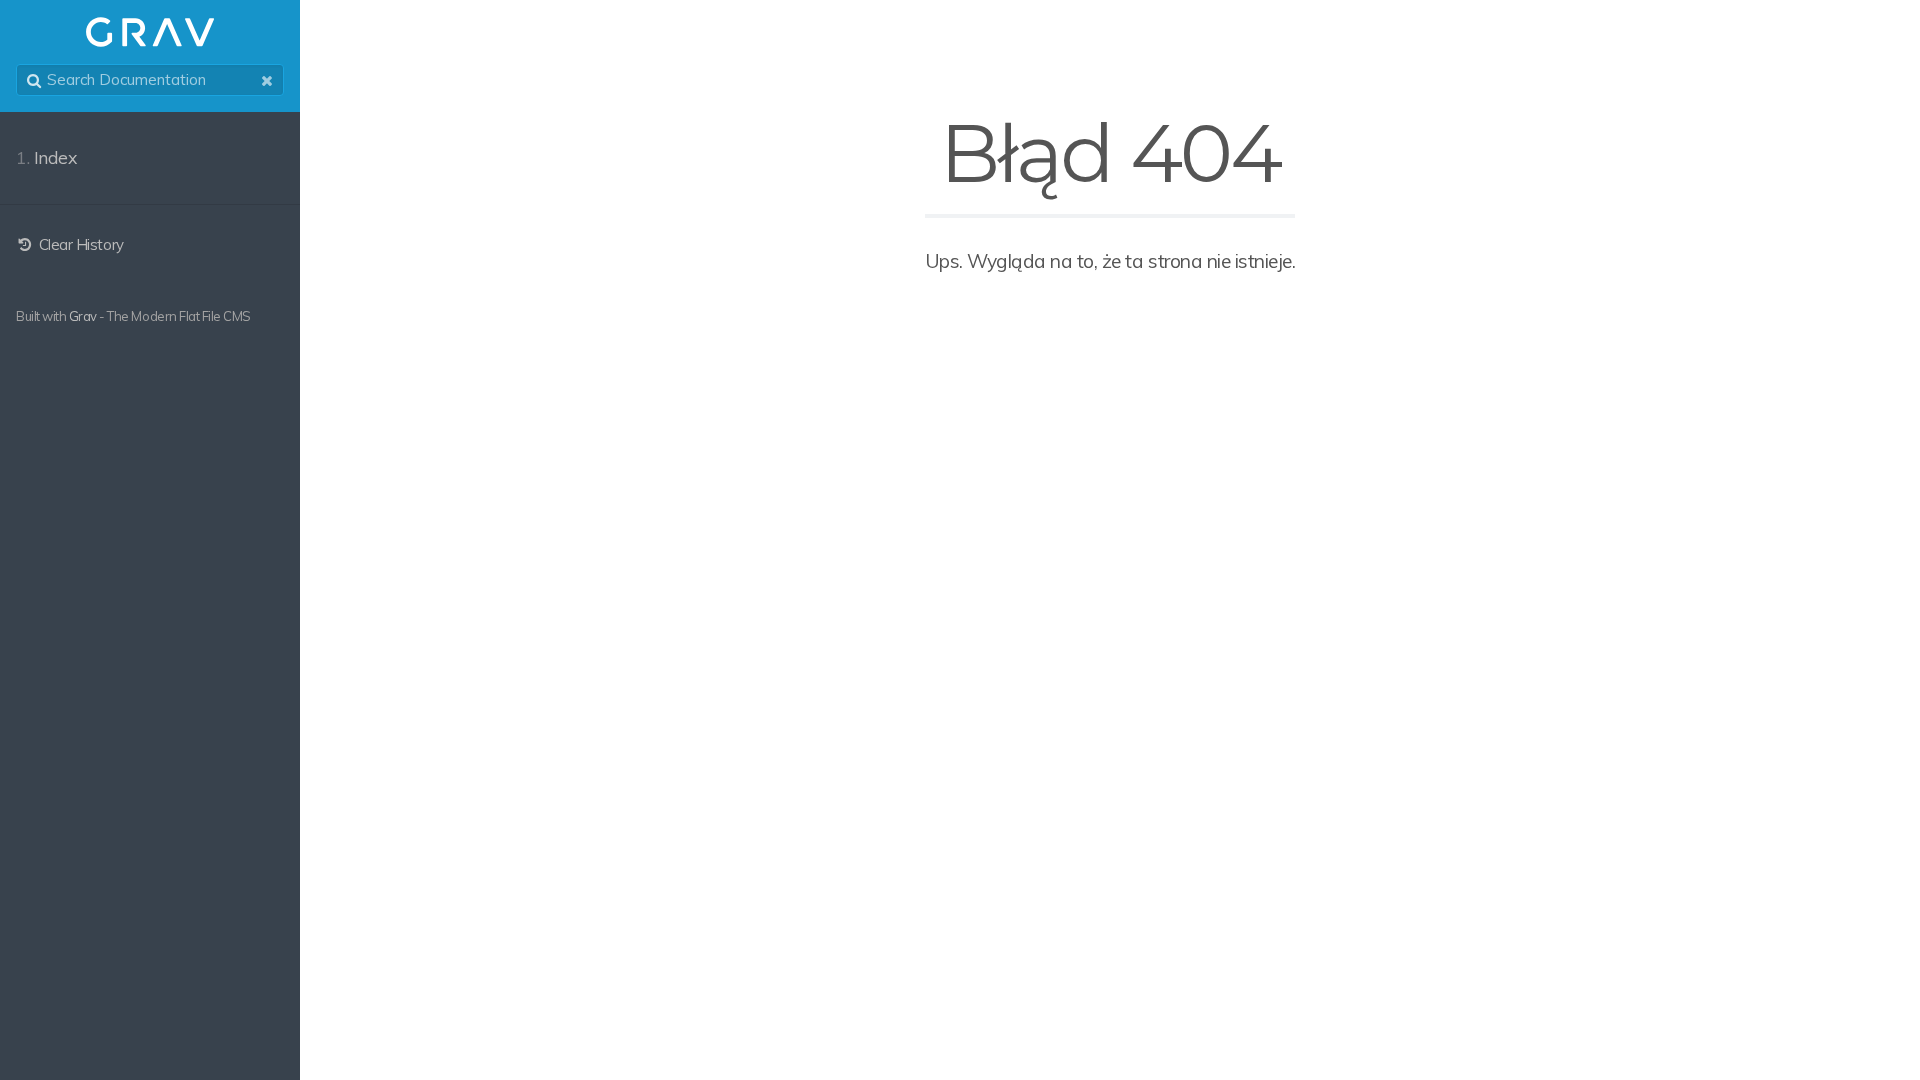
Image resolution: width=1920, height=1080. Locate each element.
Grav (83, 316)
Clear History (79, 244)
